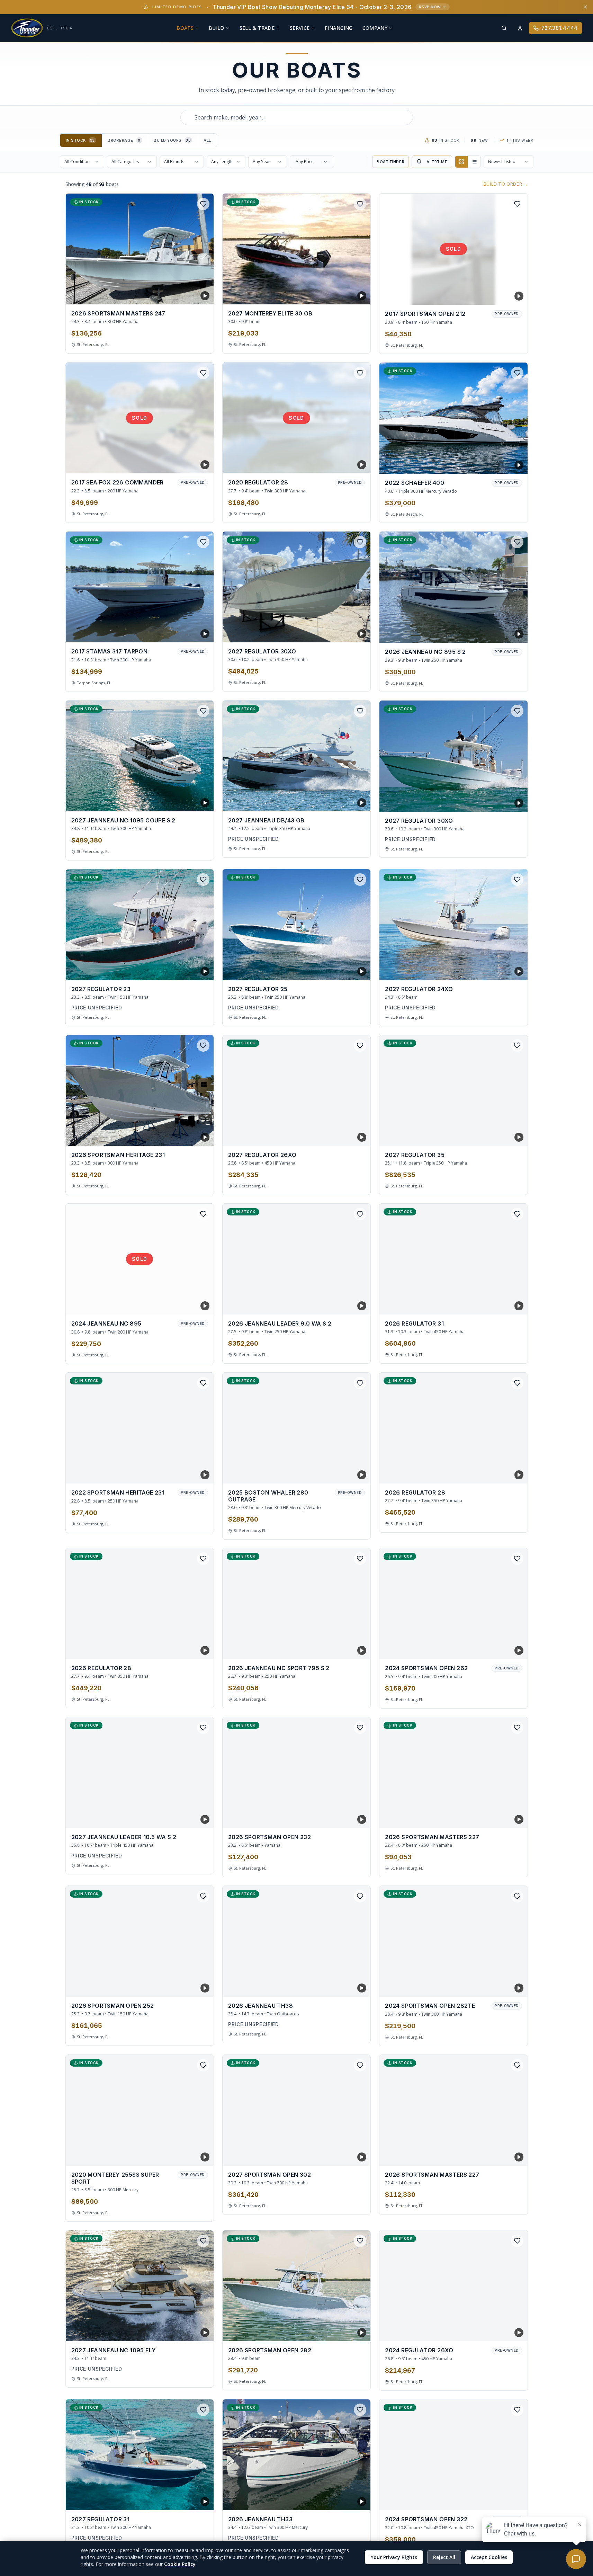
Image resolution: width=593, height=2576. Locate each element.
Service (300, 28)
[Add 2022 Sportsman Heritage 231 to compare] (191, 1473)
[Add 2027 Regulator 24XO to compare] (505, 970)
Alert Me (437, 162)
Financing (339, 28)
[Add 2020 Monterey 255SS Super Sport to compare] (191, 2155)
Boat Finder (390, 162)
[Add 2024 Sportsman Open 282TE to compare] (505, 1986)
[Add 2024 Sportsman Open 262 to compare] (505, 1649)
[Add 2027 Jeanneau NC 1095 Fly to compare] (191, 2331)
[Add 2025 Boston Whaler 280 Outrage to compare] (348, 1473)
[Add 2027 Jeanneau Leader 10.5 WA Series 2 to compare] (191, 1818)
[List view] (474, 162)
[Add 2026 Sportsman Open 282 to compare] (348, 2331)
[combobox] (297, 117)
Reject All (444, 2557)
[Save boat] (203, 204)
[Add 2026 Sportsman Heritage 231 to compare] (191, 1135)
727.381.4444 (560, 28)
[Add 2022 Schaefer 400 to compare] (505, 463)
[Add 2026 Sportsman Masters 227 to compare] (505, 1818)
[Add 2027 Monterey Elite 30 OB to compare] (348, 294)
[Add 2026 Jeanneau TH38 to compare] (348, 1986)
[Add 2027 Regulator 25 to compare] (348, 970)
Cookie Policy (180, 2564)
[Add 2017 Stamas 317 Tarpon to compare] (191, 632)
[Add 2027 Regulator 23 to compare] (191, 970)
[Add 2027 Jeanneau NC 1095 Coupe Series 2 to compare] (191, 801)
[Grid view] (461, 162)
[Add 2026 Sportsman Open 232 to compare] (348, 1818)
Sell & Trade (257, 28)
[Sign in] (520, 28)
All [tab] (207, 140)
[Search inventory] (504, 28)
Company (375, 28)
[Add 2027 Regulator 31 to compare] (191, 2500)
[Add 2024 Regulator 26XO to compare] (505, 2331)
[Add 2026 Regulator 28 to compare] (505, 1473)
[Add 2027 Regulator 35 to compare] (505, 1135)
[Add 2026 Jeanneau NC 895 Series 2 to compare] (505, 632)
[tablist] (138, 140)
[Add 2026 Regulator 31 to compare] (505, 1304)
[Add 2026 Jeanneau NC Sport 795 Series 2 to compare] (348, 1649)
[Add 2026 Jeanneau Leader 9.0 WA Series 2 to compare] (348, 1304)
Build (217, 28)
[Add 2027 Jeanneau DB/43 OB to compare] (348, 801)
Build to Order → (506, 184)
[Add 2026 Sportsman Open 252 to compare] (191, 1986)
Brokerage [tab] (124, 140)
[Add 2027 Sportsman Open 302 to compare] (348, 2155)
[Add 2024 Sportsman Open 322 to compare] (517, 2500)
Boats (185, 28)
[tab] (81, 140)
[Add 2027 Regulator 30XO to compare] (348, 632)
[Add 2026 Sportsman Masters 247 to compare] (191, 294)
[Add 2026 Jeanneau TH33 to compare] (348, 2500)
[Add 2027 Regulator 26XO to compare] (348, 1135)
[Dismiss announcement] (585, 7)
